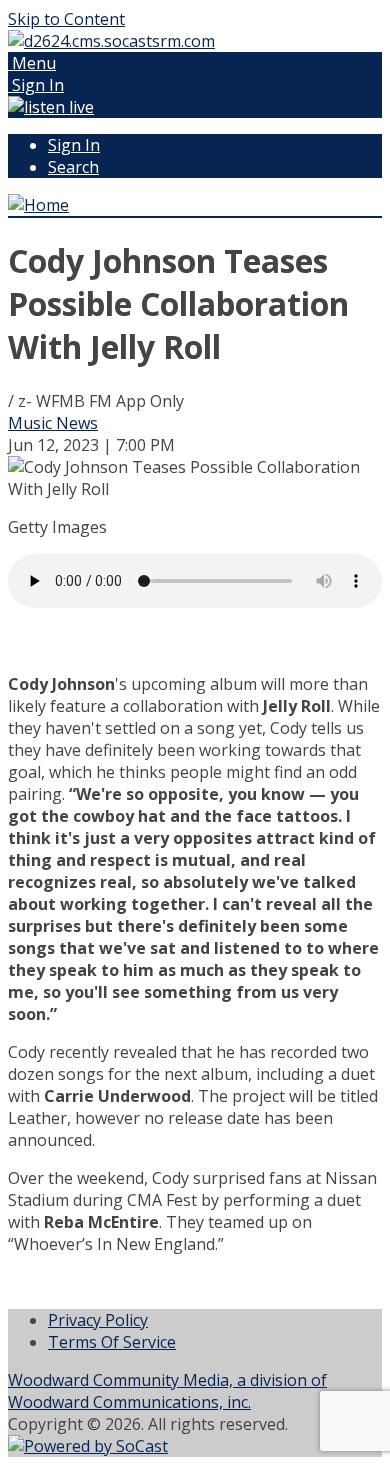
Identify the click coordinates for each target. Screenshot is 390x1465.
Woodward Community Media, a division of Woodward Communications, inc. (167, 1391)
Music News (53, 423)
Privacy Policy (98, 1320)
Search (73, 167)
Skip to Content (66, 19)
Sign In (74, 145)
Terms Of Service (112, 1342)
